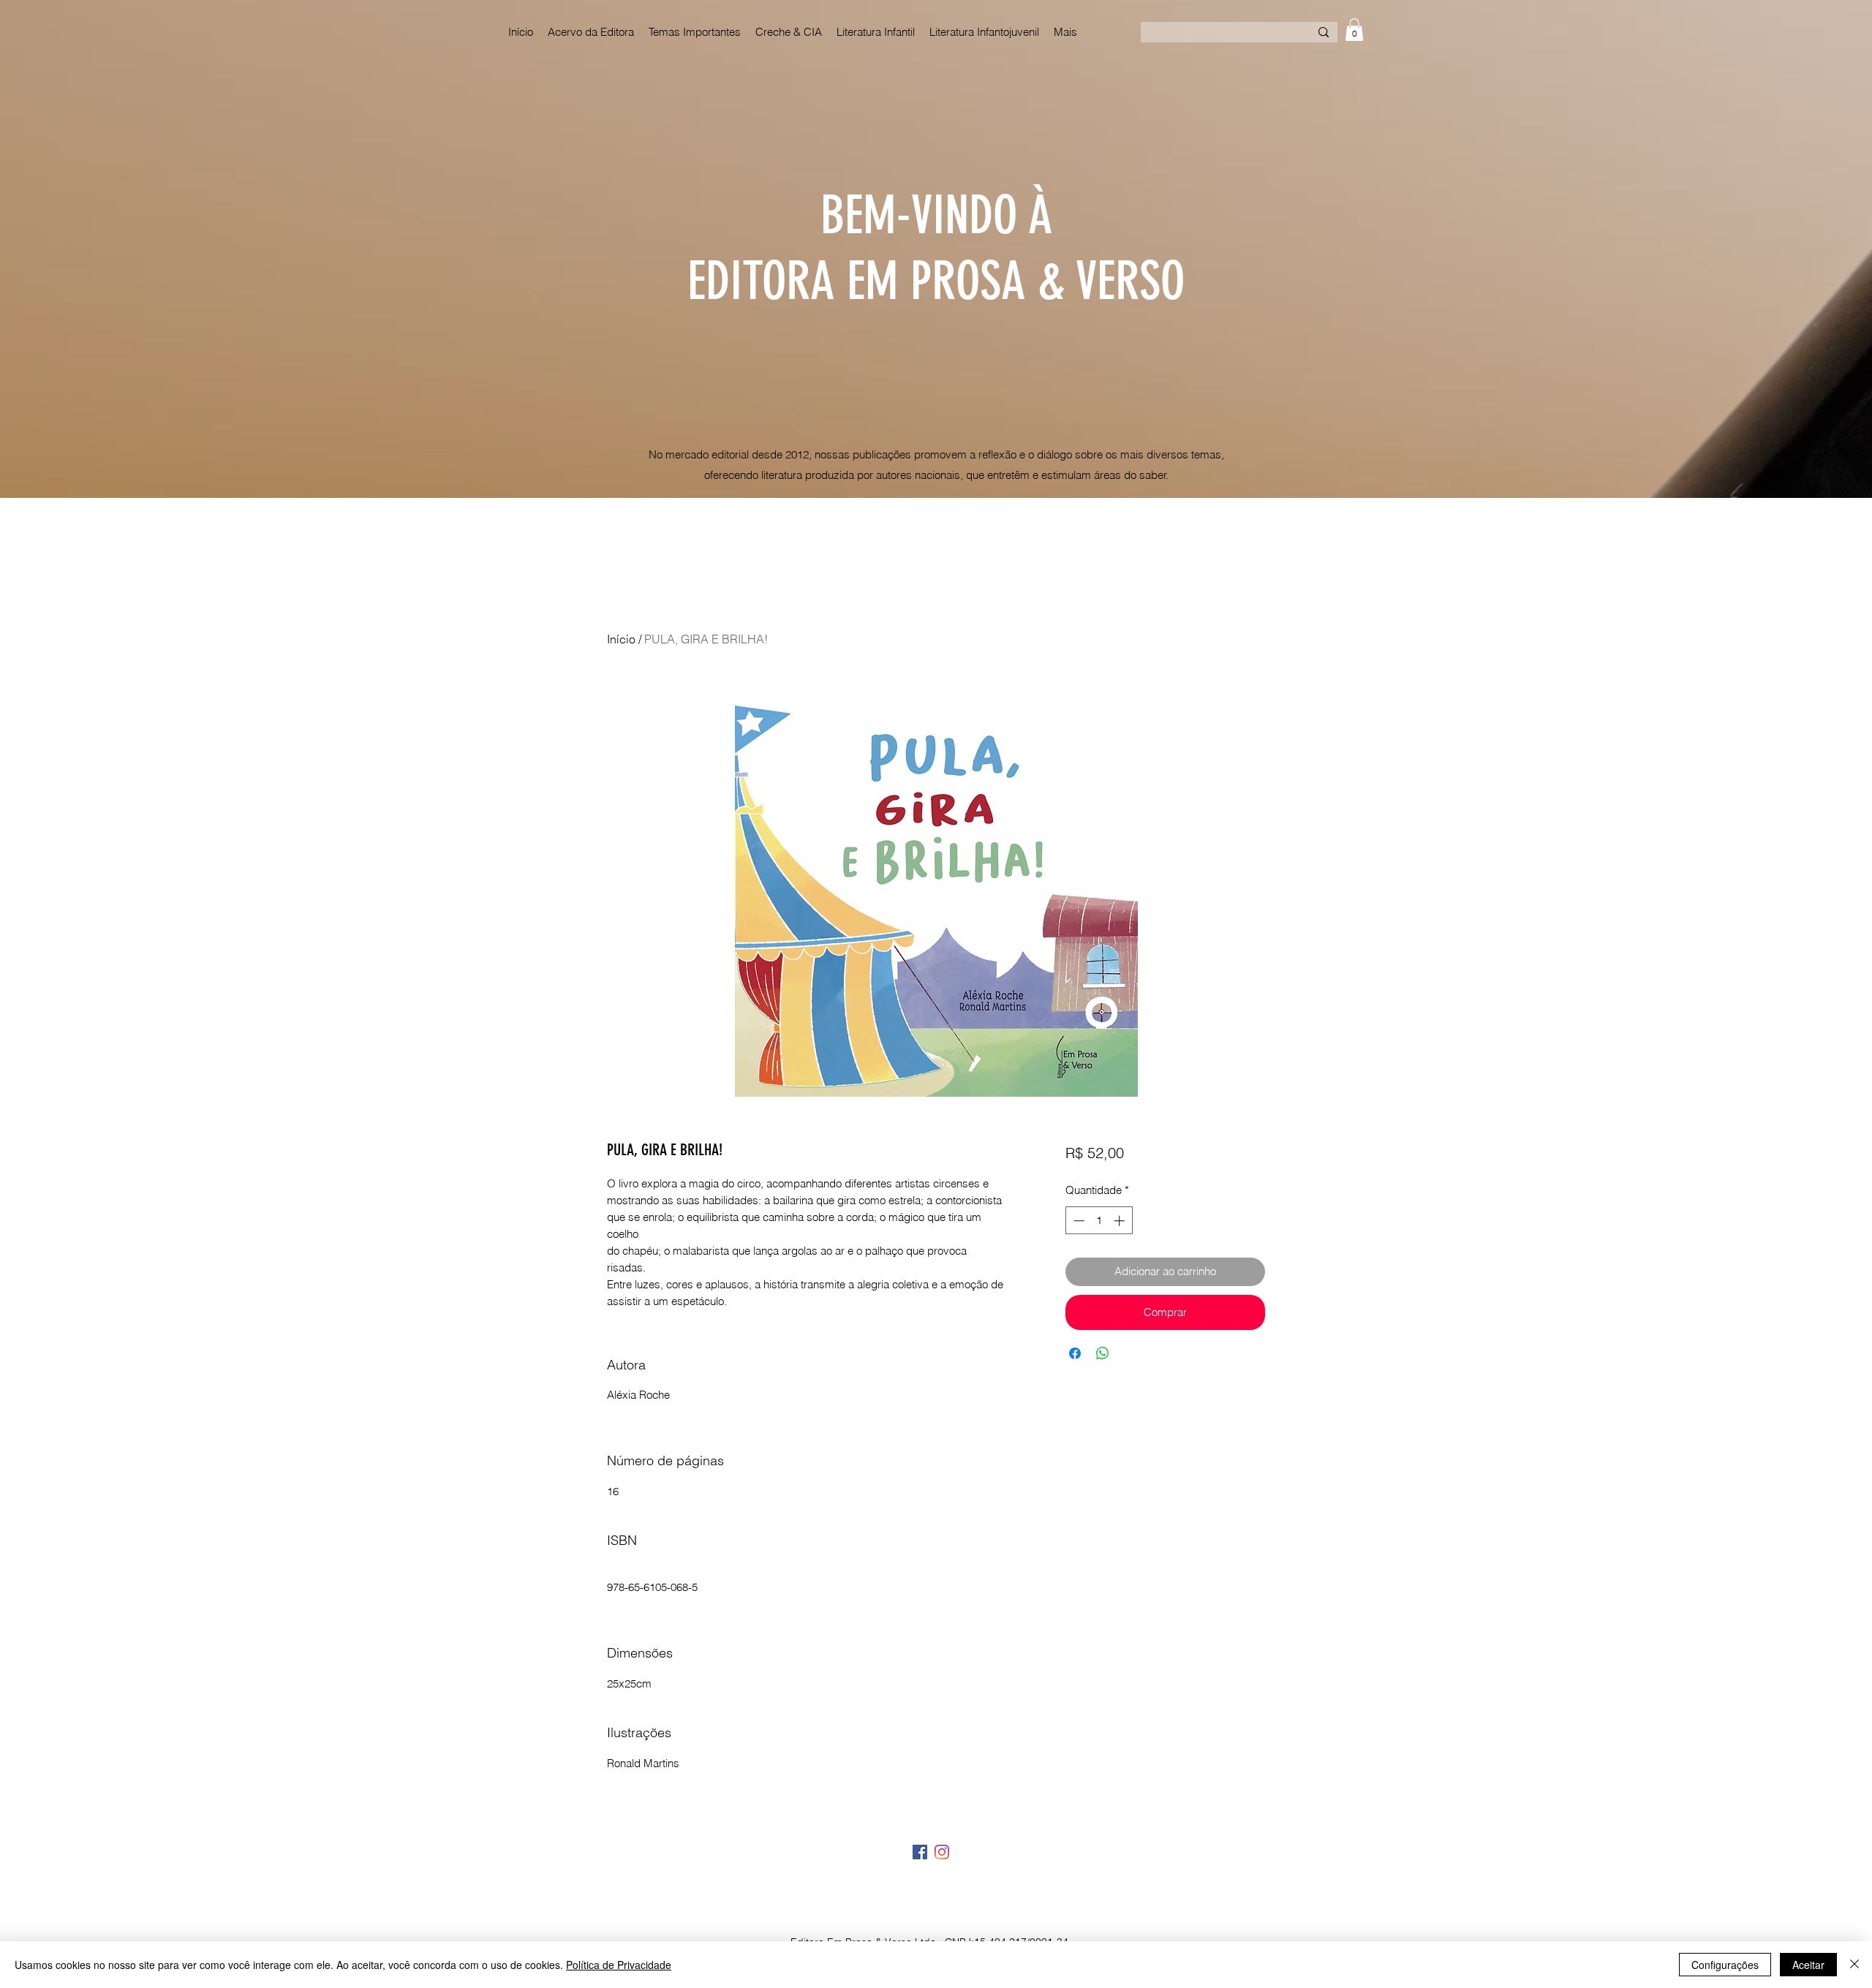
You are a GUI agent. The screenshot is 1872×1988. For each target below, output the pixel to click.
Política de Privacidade (619, 1965)
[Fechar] (1854, 1965)
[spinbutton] (1099, 1221)
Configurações (1725, 1965)
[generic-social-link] (920, 1852)
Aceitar (1808, 1965)
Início (621, 639)
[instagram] (942, 1852)
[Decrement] (1077, 1221)
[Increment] (1121, 1221)
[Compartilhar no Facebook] (1075, 1353)
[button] (1354, 30)
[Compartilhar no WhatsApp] (1103, 1353)
